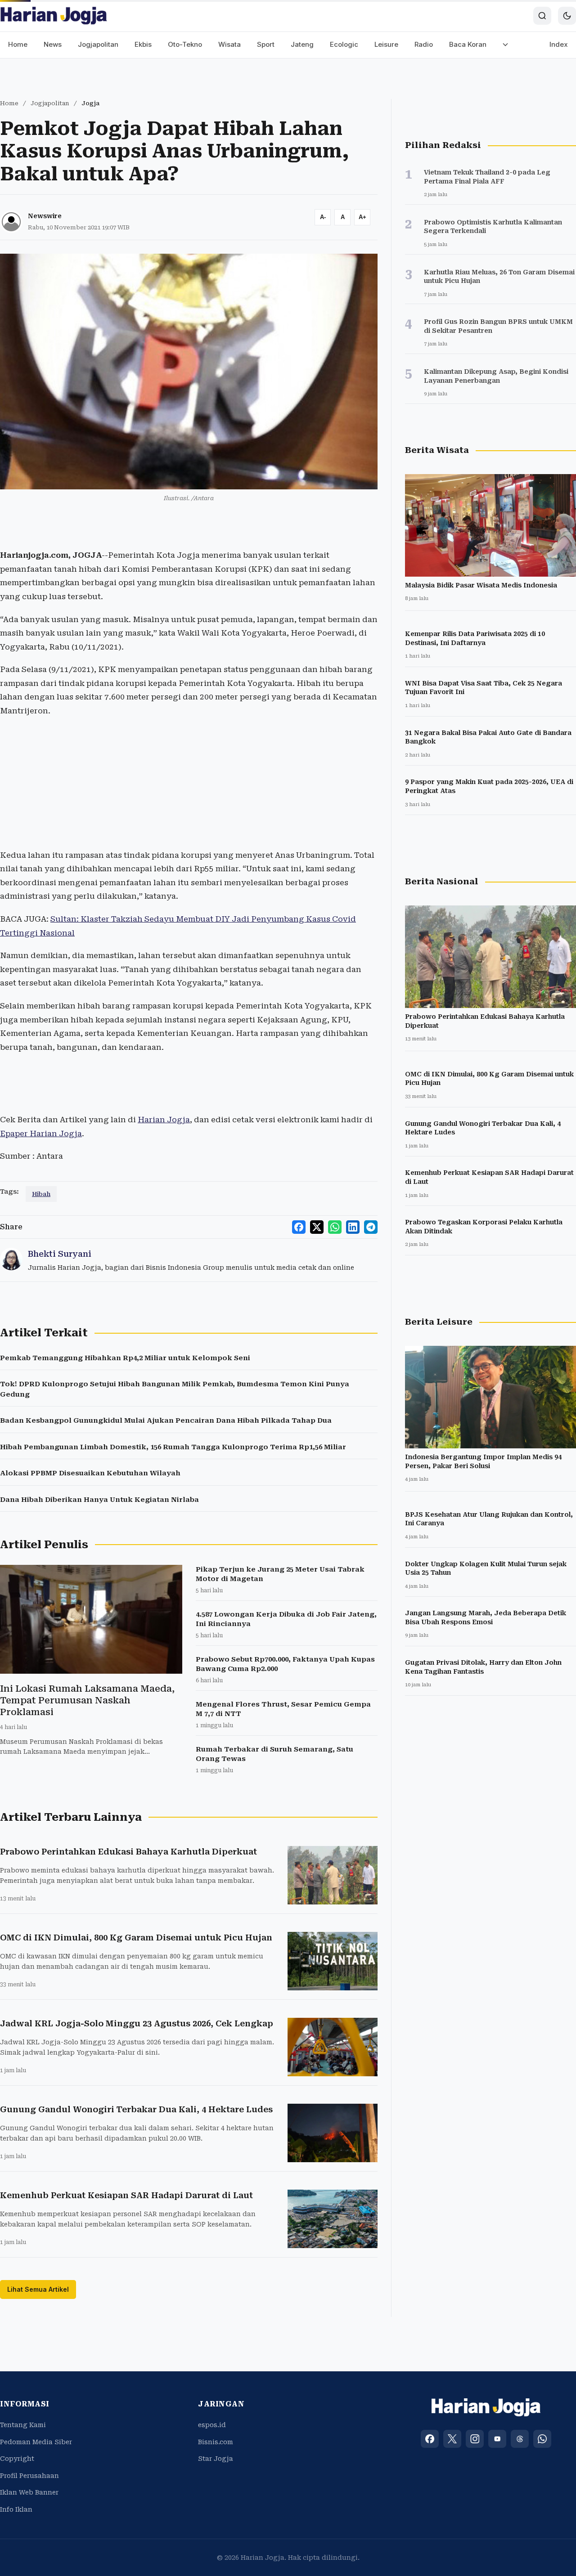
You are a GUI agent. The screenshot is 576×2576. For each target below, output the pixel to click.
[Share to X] (317, 1227)
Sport (266, 44)
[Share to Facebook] (299, 1227)
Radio (424, 44)
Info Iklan (16, 2509)
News (53, 44)
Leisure (386, 44)
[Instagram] (475, 2439)
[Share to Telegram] (371, 1227)
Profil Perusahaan (29, 2476)
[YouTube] (497, 2439)
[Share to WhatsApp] (335, 1227)
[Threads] (520, 2439)
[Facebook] (430, 2439)
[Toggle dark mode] (567, 16)
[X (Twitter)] (452, 2439)
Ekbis (143, 44)
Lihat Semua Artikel (38, 2289)
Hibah (41, 1194)
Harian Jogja (164, 1120)
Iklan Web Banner (29, 2492)
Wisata (229, 44)
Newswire (45, 216)
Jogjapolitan (98, 44)
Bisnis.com (216, 2442)
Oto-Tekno (185, 44)
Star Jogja (216, 2459)
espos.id (212, 2425)
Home (18, 44)
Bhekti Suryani (60, 1254)
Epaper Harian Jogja (41, 1133)
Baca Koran (468, 44)
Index (559, 44)
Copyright (17, 2459)
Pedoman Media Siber (36, 2442)
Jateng (302, 44)
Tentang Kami (23, 2425)
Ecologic (344, 44)
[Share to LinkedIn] (353, 1227)
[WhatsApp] (542, 2439)
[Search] (542, 16)
